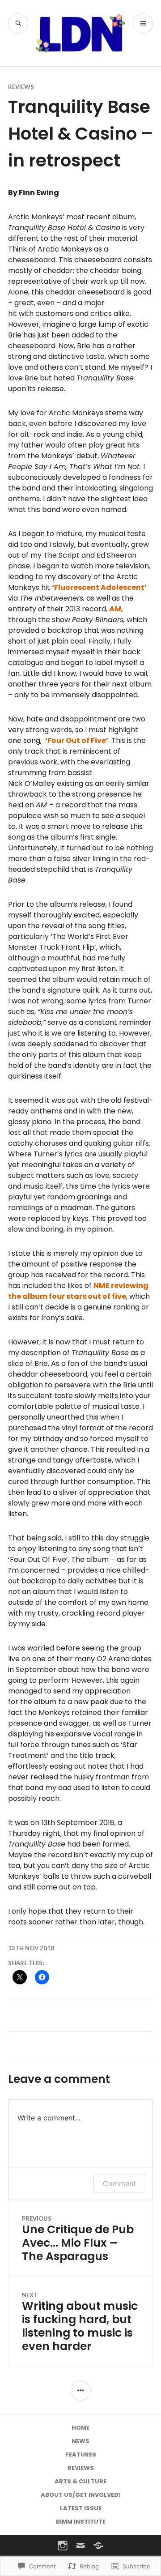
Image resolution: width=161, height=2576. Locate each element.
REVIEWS (21, 87)
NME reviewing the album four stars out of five (78, 1291)
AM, (116, 609)
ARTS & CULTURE (80, 2481)
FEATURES (81, 2454)
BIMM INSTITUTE (81, 2522)
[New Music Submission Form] (98, 2546)
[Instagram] (63, 2546)
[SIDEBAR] (81, 2390)
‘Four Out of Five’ (77, 740)
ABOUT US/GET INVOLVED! (80, 2495)
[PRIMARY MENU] (143, 23)
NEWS (80, 2441)
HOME (80, 2428)
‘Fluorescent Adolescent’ (99, 587)
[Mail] (80, 2546)
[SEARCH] (18, 23)
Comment (119, 2184)
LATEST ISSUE (81, 2508)
